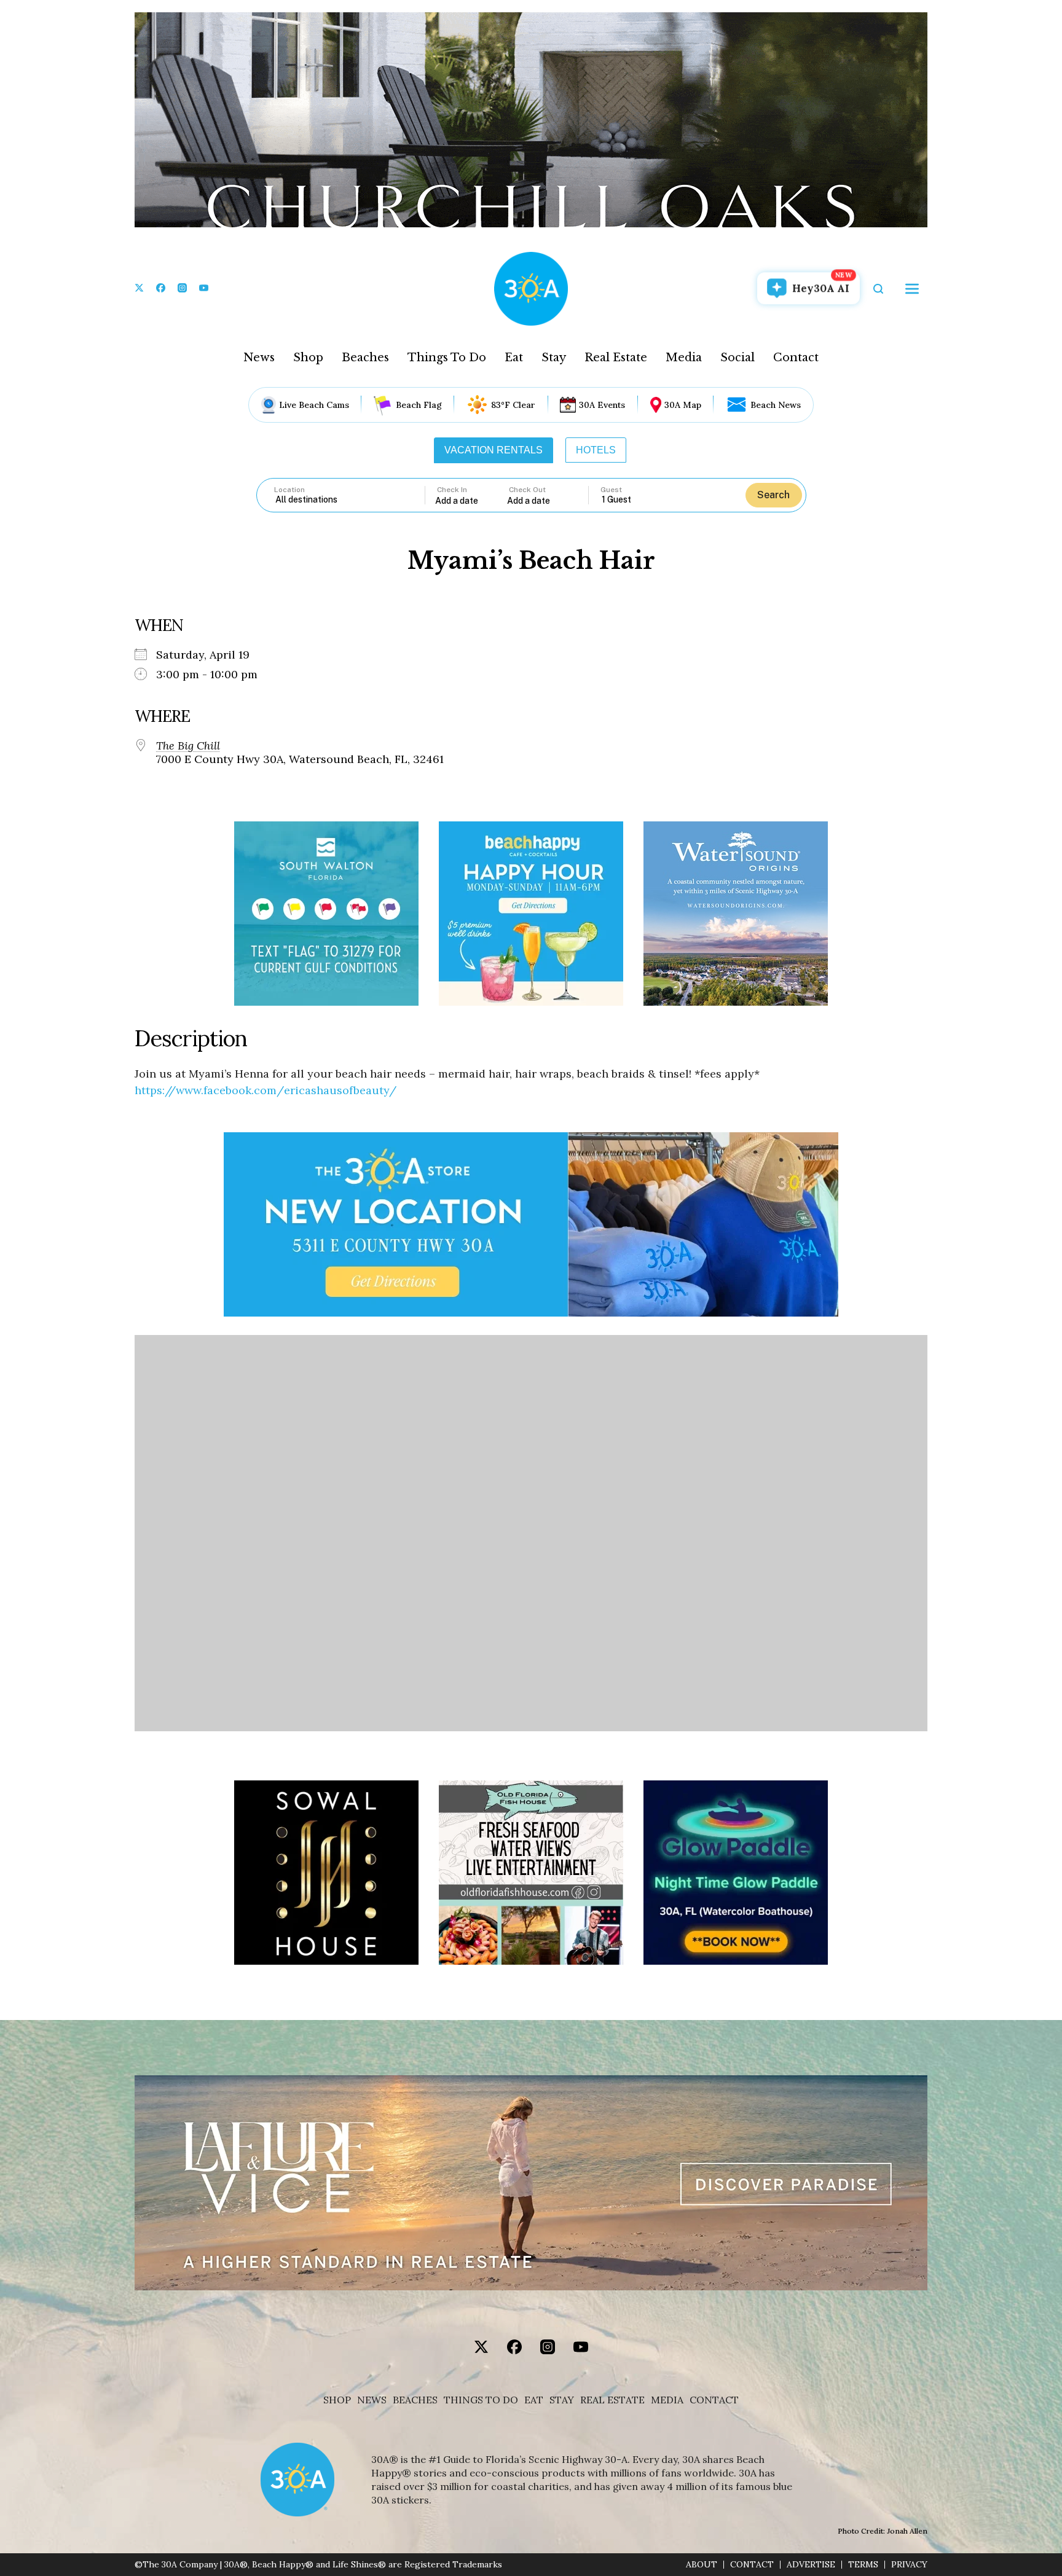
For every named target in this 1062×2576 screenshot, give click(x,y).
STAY (562, 2400)
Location (289, 490)
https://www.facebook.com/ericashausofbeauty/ (265, 1090)
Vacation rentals (494, 450)
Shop (308, 358)
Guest (611, 490)
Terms (863, 2565)
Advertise (811, 2565)
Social (737, 358)
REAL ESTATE (612, 2400)
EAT (534, 2400)
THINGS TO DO (481, 2400)
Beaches (365, 358)
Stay (554, 358)
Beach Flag (419, 405)
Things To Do (447, 358)
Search (773, 495)
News (259, 358)
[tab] (494, 450)
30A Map (683, 405)
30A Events (602, 405)
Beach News (776, 405)
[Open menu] (912, 289)
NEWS (372, 2400)
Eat (514, 358)
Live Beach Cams (314, 405)
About (702, 2565)
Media (684, 358)
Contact (796, 358)
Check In (452, 490)
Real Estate (616, 358)
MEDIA (667, 2400)
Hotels (596, 450)
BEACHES (415, 2400)
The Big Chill (188, 746)
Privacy (909, 2565)
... (471, 500)
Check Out (527, 490)
